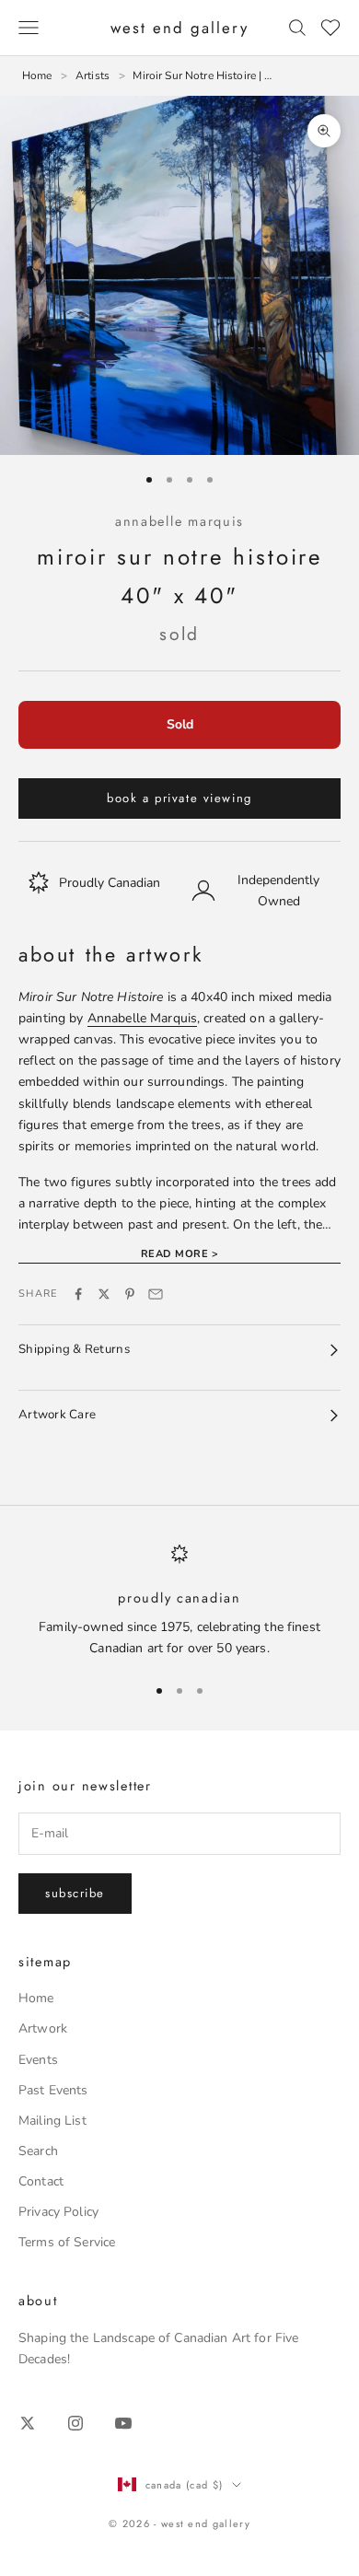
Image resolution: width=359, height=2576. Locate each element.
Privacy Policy (58, 2212)
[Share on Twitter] (104, 1294)
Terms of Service (67, 2242)
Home (36, 1998)
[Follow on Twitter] (28, 2423)
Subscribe (75, 1893)
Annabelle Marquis (179, 521)
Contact (41, 2181)
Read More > (179, 1254)
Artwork (43, 2028)
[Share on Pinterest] (130, 1294)
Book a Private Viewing (179, 798)
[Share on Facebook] (78, 1294)
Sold (180, 724)
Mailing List (52, 2121)
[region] (179, 1601)
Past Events (53, 2090)
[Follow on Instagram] (75, 2423)
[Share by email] (156, 1294)
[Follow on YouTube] (123, 2423)
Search (38, 2151)
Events (38, 2060)
